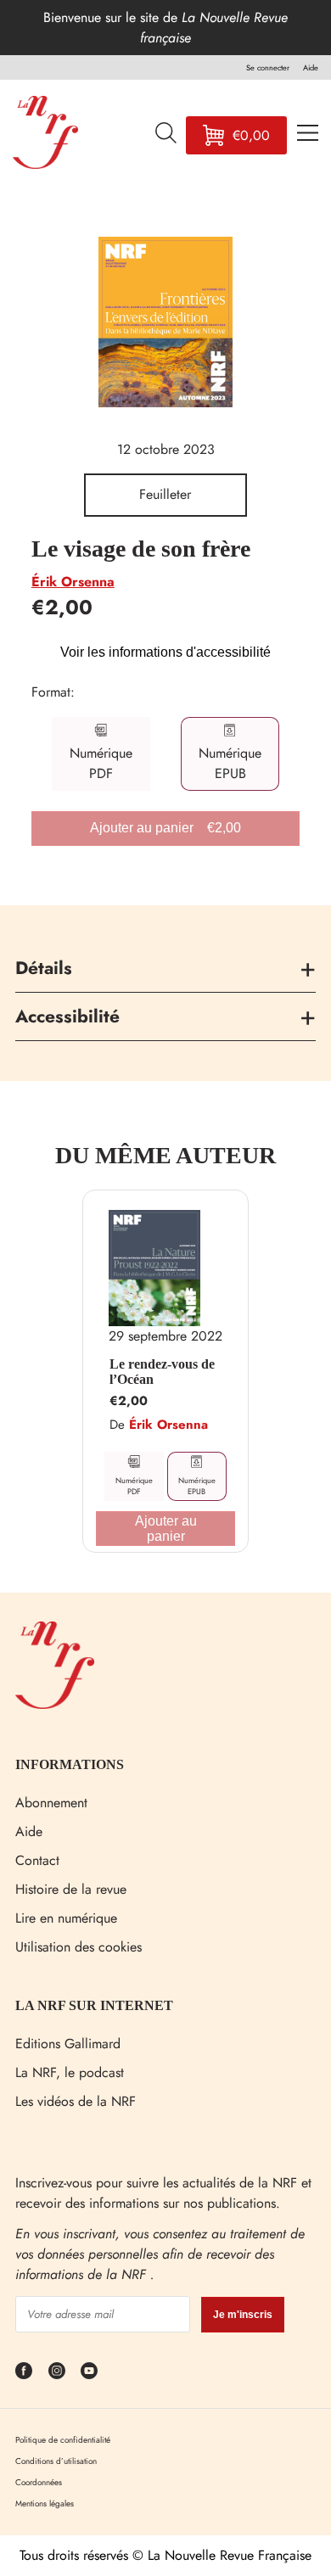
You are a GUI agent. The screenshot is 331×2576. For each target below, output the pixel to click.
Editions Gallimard (68, 2044)
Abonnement (51, 1803)
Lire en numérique (66, 1918)
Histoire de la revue (71, 1889)
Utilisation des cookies (79, 1947)
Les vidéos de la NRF (76, 2101)
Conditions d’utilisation (56, 2461)
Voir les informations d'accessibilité (165, 652)
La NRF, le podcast (70, 2072)
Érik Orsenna (73, 582)
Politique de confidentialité (63, 2440)
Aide (29, 1831)
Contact (37, 1860)
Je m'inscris (243, 2315)
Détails (44, 968)
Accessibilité (67, 1016)
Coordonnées (39, 2482)
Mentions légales (45, 2503)
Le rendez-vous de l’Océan (162, 1372)
